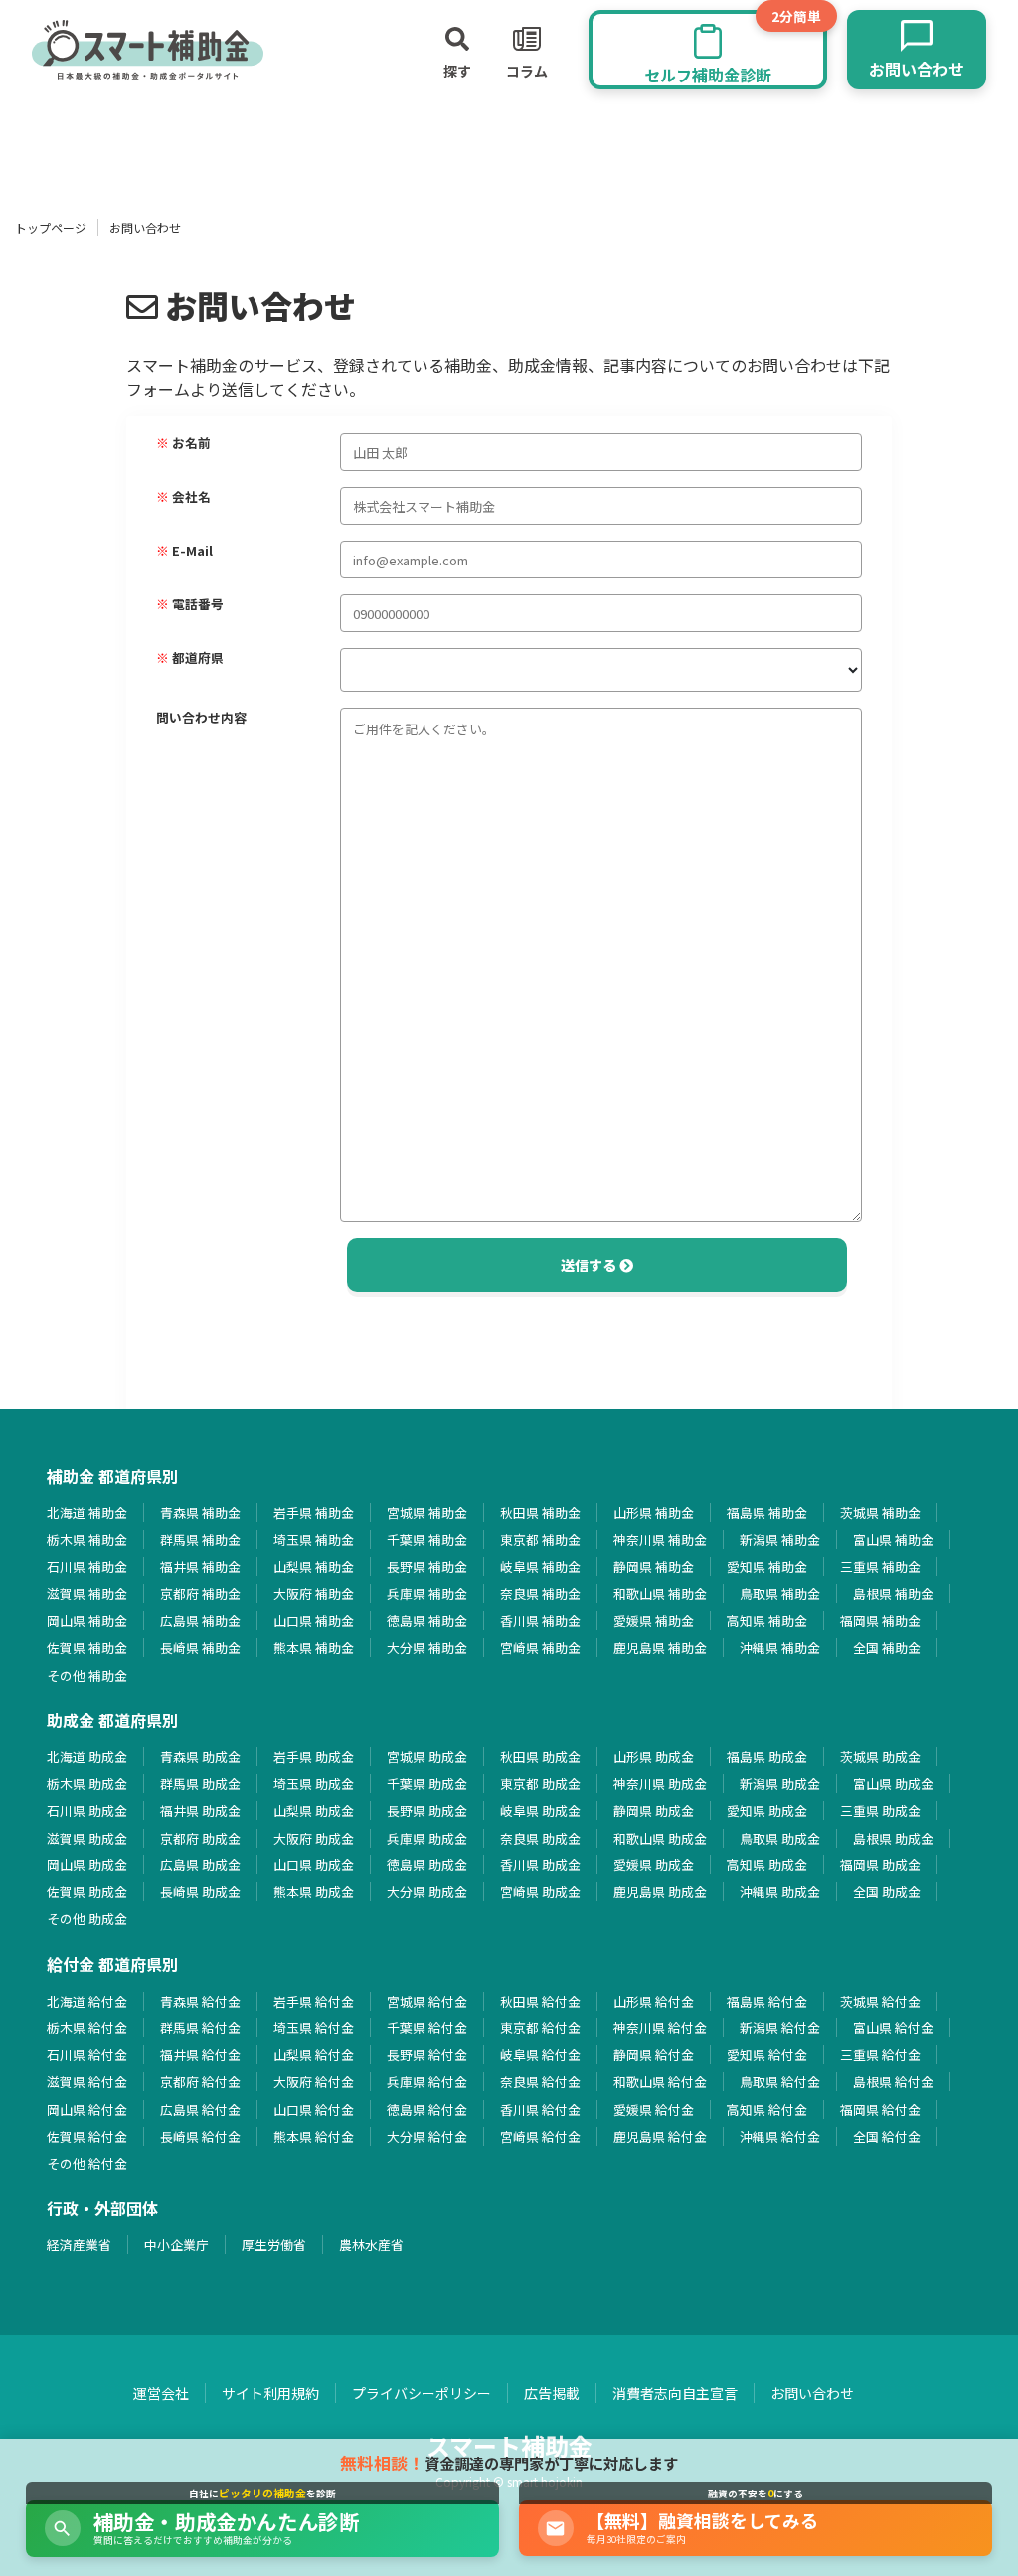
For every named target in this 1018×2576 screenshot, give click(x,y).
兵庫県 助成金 (427, 1838)
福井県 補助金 (200, 1567)
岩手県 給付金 (314, 2001)
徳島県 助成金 (427, 1865)
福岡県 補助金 (880, 1620)
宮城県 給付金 (427, 2001)
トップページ (51, 227)
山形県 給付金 (654, 2001)
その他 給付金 (87, 2163)
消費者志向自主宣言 (675, 2393)
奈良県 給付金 (540, 2082)
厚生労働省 (274, 2245)
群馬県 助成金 (200, 1783)
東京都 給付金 (540, 2028)
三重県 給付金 (880, 2055)
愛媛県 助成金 (654, 1865)
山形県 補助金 (654, 1512)
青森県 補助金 (200, 1512)
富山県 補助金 (893, 1540)
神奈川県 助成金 (660, 1783)
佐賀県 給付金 (87, 2136)
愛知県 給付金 (767, 2055)
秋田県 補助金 (540, 1512)
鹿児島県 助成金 (660, 1892)
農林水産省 (371, 2245)
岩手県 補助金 (314, 1512)
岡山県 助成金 (87, 1865)
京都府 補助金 (200, 1594)
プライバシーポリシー (422, 2393)
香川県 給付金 (540, 2109)
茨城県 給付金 (880, 2001)
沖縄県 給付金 (780, 2136)
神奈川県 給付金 (660, 2028)
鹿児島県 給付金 (660, 2136)
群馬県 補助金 (200, 1540)
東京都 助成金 (540, 1783)
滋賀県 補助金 (87, 1594)
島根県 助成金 (893, 1838)
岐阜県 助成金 (540, 1810)
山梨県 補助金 (314, 1567)
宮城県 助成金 (427, 1757)
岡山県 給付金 (87, 2109)
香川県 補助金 (540, 1620)
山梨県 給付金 (314, 2055)
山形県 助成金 (654, 1757)
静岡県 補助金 (654, 1567)
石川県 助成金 (87, 1810)
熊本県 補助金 (314, 1647)
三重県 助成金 (880, 1810)
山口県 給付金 (314, 2109)
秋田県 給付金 (540, 2001)
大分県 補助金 (427, 1647)
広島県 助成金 (200, 1865)
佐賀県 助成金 (87, 1892)
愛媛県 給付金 (654, 2109)
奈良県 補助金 (540, 1594)
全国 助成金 (887, 1892)
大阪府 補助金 (314, 1594)
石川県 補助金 (87, 1567)
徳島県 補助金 (427, 1620)
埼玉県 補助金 (314, 1540)
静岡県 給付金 (654, 2055)
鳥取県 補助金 (780, 1594)
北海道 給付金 (87, 2001)
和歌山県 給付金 (660, 2082)
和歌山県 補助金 (660, 1594)
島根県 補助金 (893, 1594)
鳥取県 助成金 (780, 1838)
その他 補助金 (87, 1675)
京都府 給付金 (200, 2082)
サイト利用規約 (270, 2393)
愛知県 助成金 (767, 1810)
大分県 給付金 (427, 2136)
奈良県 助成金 (540, 1838)
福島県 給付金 (767, 2001)
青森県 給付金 (200, 2001)
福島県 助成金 (767, 1757)
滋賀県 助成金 (87, 1838)
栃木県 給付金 (87, 2028)
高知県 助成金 (767, 1865)
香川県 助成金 (540, 1865)
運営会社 (161, 2393)
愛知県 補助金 (767, 1567)
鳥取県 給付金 (780, 2082)
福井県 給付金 (200, 2055)
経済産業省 (79, 2245)
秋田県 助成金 (540, 1757)
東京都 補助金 (540, 1540)
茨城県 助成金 (880, 1757)
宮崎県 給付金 (540, 2136)
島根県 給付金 (893, 2082)
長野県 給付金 (427, 2055)
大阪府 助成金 (314, 1838)
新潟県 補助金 (780, 1540)
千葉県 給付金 (427, 2028)
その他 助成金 (87, 1919)
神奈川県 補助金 (660, 1540)
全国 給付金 (887, 2136)
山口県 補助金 (314, 1620)
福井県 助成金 (200, 1810)
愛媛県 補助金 (654, 1620)
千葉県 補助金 (427, 1540)
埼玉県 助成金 (314, 1783)
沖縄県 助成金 (780, 1892)
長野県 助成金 (427, 1810)
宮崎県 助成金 (540, 1892)
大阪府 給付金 (314, 2082)
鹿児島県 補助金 (660, 1647)
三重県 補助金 (880, 1567)
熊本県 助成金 (314, 1892)
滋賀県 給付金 (87, 2082)
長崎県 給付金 (200, 2136)
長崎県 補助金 (200, 1647)
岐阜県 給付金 (540, 2055)
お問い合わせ (812, 2393)
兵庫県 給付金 (427, 2082)
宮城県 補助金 (427, 1512)
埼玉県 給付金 (314, 2028)
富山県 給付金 (893, 2028)
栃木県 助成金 (87, 1783)
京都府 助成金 (200, 1838)
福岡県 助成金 (880, 1865)
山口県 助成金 (314, 1865)
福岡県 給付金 (880, 2109)
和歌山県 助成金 (660, 1838)
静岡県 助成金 (654, 1810)
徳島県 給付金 (427, 2109)
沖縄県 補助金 (780, 1647)
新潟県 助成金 (780, 1783)
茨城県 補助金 (880, 1512)
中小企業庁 (176, 2245)
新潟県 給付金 (780, 2028)
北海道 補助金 (87, 1512)
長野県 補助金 (427, 1567)
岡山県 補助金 (87, 1620)
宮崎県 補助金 (540, 1647)
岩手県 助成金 (314, 1757)
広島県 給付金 (200, 2109)
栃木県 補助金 (87, 1540)
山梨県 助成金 (314, 1810)
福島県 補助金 (767, 1512)
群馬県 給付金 (200, 2028)
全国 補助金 (887, 1647)
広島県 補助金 (200, 1620)
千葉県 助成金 (427, 1783)
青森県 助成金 (200, 1757)
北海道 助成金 (87, 1757)
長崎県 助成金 (200, 1892)
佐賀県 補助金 (87, 1647)
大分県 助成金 (427, 1892)
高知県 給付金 (767, 2109)
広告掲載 (552, 2393)
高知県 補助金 (767, 1620)
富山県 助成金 (893, 1783)
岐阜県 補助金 (540, 1567)
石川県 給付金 (87, 2055)
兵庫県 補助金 (427, 1594)
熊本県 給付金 (314, 2136)
